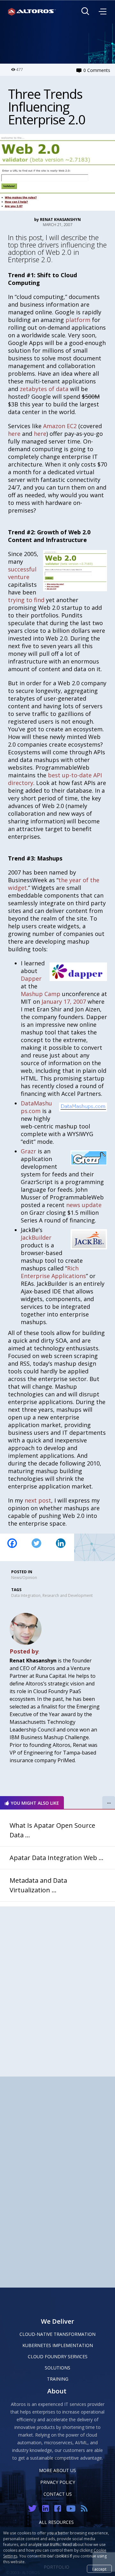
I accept (99, 2569)
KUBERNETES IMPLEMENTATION (58, 2345)
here (14, 434)
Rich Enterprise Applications (53, 1272)
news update (84, 1205)
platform (78, 320)
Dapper (31, 978)
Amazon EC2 (60, 426)
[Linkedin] (61, 1547)
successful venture (22, 573)
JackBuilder (36, 1237)
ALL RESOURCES (56, 2522)
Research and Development (68, 1595)
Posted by (24, 1651)
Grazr (28, 1151)
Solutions (57, 2368)
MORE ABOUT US (57, 2470)
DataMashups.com (36, 1107)
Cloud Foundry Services (58, 2356)
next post (38, 1500)
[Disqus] (57, 1987)
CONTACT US (58, 2494)
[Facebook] (12, 1547)
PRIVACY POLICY (58, 2482)
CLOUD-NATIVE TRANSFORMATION (57, 2334)
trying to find (26, 600)
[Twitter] (36, 1547)
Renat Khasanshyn (60, 220)
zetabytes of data (44, 389)
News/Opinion (24, 1578)
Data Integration (26, 1595)
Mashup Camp (41, 994)
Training (58, 2379)
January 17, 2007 (64, 1001)
